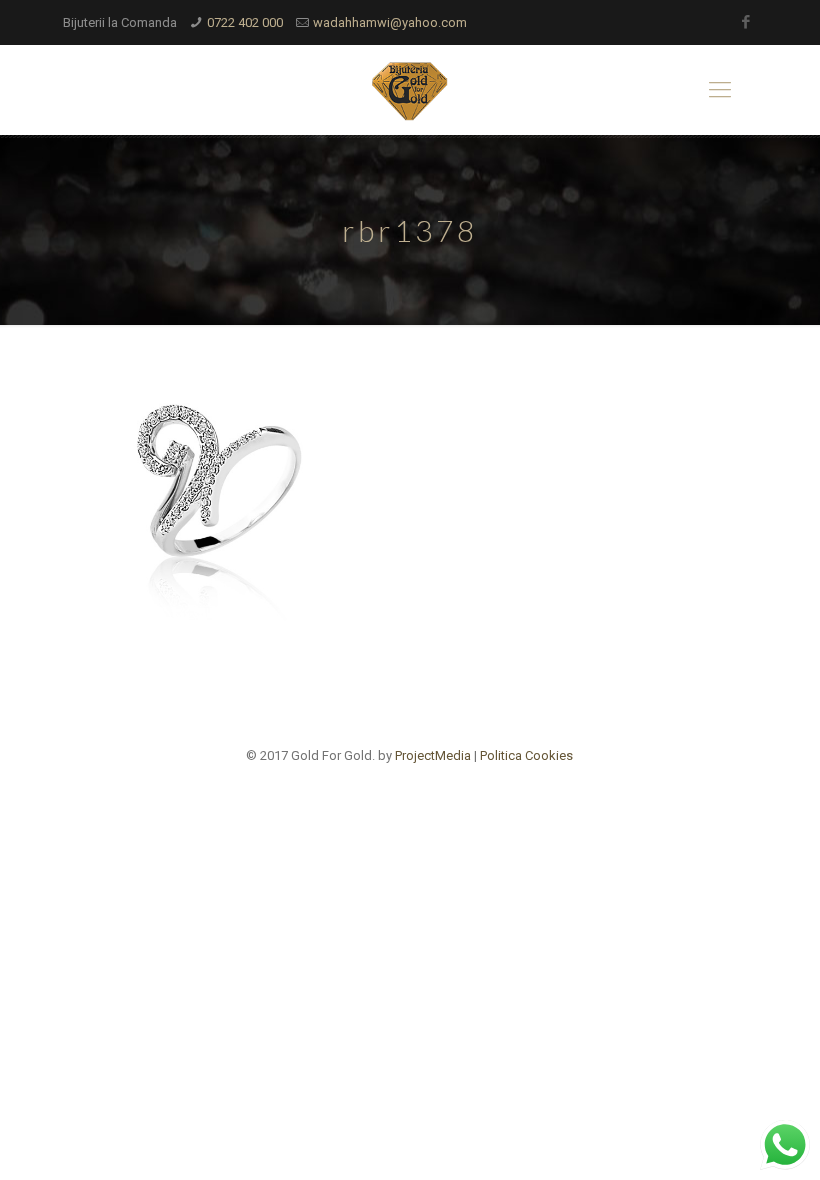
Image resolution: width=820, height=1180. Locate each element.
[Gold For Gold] (410, 90)
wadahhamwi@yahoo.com (390, 22)
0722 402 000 (245, 22)
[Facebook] (746, 22)
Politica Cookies (526, 755)
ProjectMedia (433, 755)
